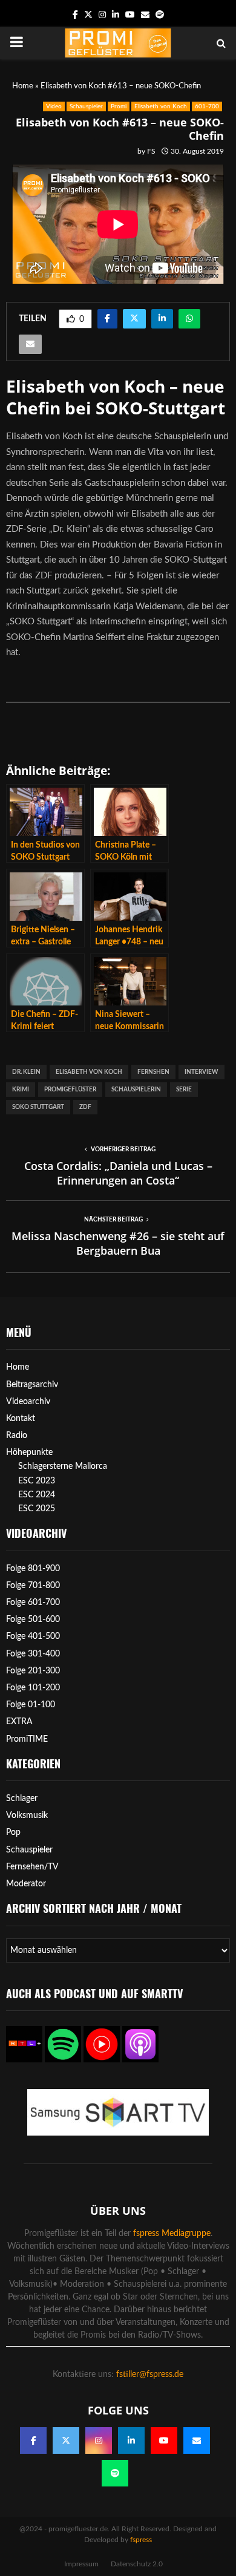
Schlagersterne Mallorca (63, 1466)
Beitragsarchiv (32, 1385)
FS (151, 151)
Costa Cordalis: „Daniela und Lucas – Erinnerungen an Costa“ (118, 1173)
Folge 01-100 (31, 1705)
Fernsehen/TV (32, 1867)
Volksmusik (27, 1816)
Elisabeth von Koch (161, 106)
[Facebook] (33, 2440)
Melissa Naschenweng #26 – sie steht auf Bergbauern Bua (118, 1243)
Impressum (81, 2564)
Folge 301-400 (33, 1654)
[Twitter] (66, 2440)
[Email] (197, 2440)
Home (23, 86)
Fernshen (153, 1072)
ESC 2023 (37, 1481)
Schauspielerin (136, 1090)
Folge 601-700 (33, 1603)
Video (54, 106)
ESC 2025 (37, 1509)
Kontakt (21, 1419)
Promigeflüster (70, 1090)
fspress (141, 2540)
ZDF (85, 1107)
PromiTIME (27, 1739)
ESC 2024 (37, 1495)
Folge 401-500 (33, 1636)
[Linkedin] (131, 2440)
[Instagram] (99, 2440)
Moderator (26, 1884)
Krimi (21, 1090)
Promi (119, 106)
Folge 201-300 (33, 1671)
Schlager (22, 1799)
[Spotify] (115, 2473)
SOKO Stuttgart (38, 1107)
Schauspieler (86, 106)
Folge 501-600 (33, 1620)
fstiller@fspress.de (150, 2375)
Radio (17, 1436)
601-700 (207, 106)
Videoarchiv (28, 1402)
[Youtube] (164, 2440)
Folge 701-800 (33, 1586)
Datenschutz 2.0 (137, 2564)
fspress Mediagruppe (172, 2234)
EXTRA (19, 1722)
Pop (13, 1832)
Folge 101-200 (33, 1688)
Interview (202, 1072)
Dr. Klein (26, 1072)
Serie (184, 1090)
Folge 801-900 (33, 1569)
